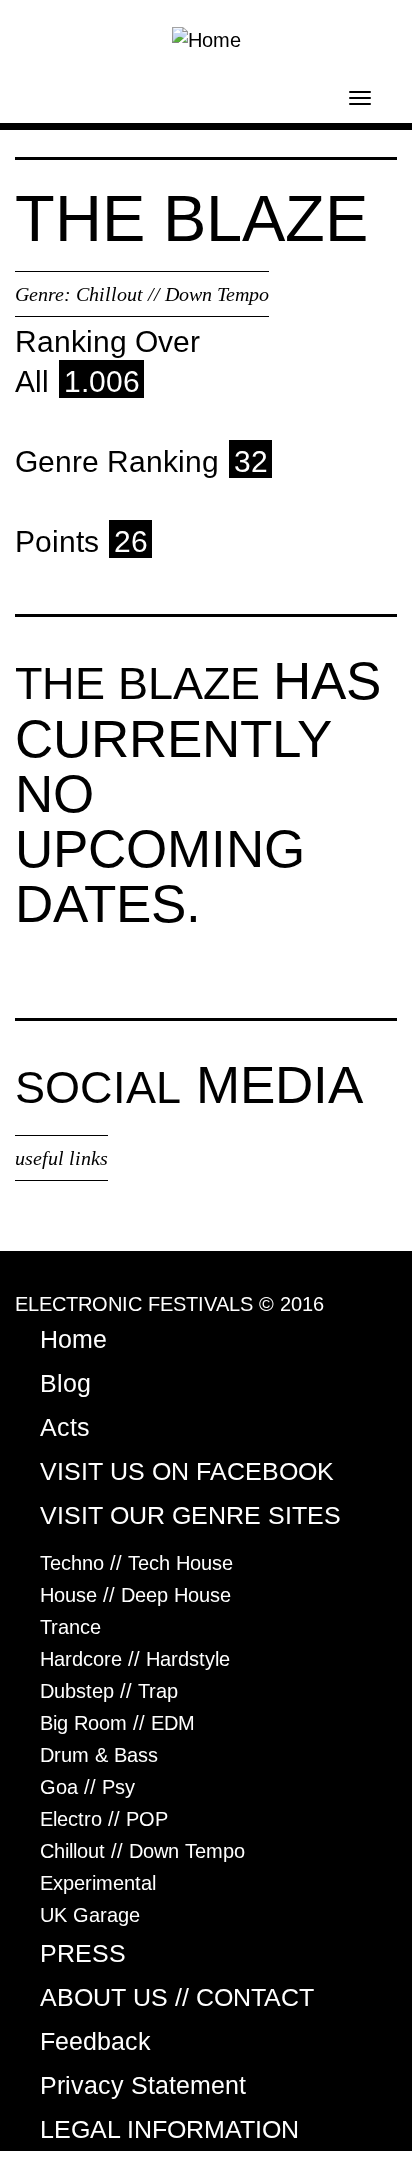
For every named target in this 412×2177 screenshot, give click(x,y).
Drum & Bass (99, 1755)
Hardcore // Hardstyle (135, 1659)
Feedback (95, 2041)
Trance (70, 1627)
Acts (65, 1427)
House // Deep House (135, 1595)
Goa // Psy (87, 1787)
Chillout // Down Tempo (172, 294)
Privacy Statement (143, 2085)
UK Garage (90, 1915)
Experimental (98, 1883)
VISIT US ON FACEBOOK (187, 1471)
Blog (65, 1383)
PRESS (83, 1953)
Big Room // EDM (117, 1723)
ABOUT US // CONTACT (177, 1997)
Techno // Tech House (136, 1563)
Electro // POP (104, 1819)
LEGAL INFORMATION (169, 2129)
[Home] (206, 38)
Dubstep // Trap (109, 1691)
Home (73, 1339)
